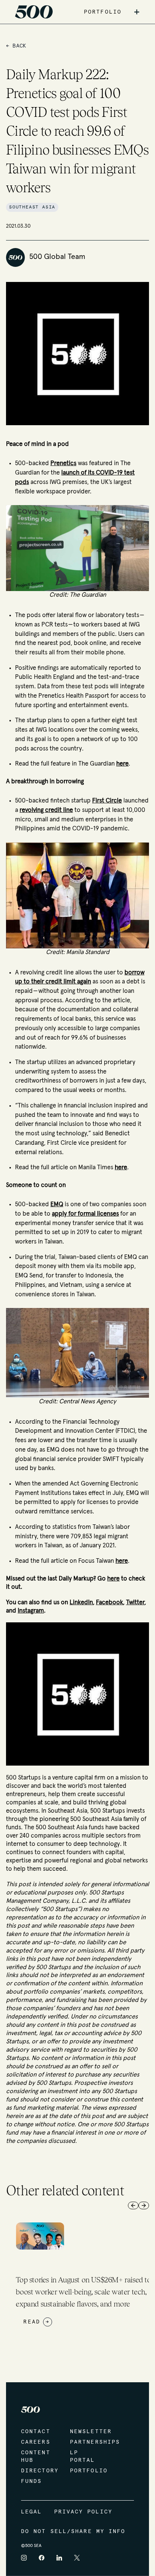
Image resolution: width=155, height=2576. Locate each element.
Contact (36, 2432)
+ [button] (137, 12)
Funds (32, 2481)
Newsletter (87, 2432)
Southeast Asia (32, 207)
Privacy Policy (83, 2512)
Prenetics (63, 463)
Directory (38, 2471)
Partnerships (87, 2442)
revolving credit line (46, 810)
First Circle (107, 801)
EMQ (57, 1204)
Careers (36, 2442)
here (122, 764)
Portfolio (87, 2471)
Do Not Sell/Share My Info (73, 2532)
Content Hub (36, 2457)
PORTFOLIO (103, 12)
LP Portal (83, 2457)
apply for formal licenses (85, 1214)
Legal (32, 2512)
